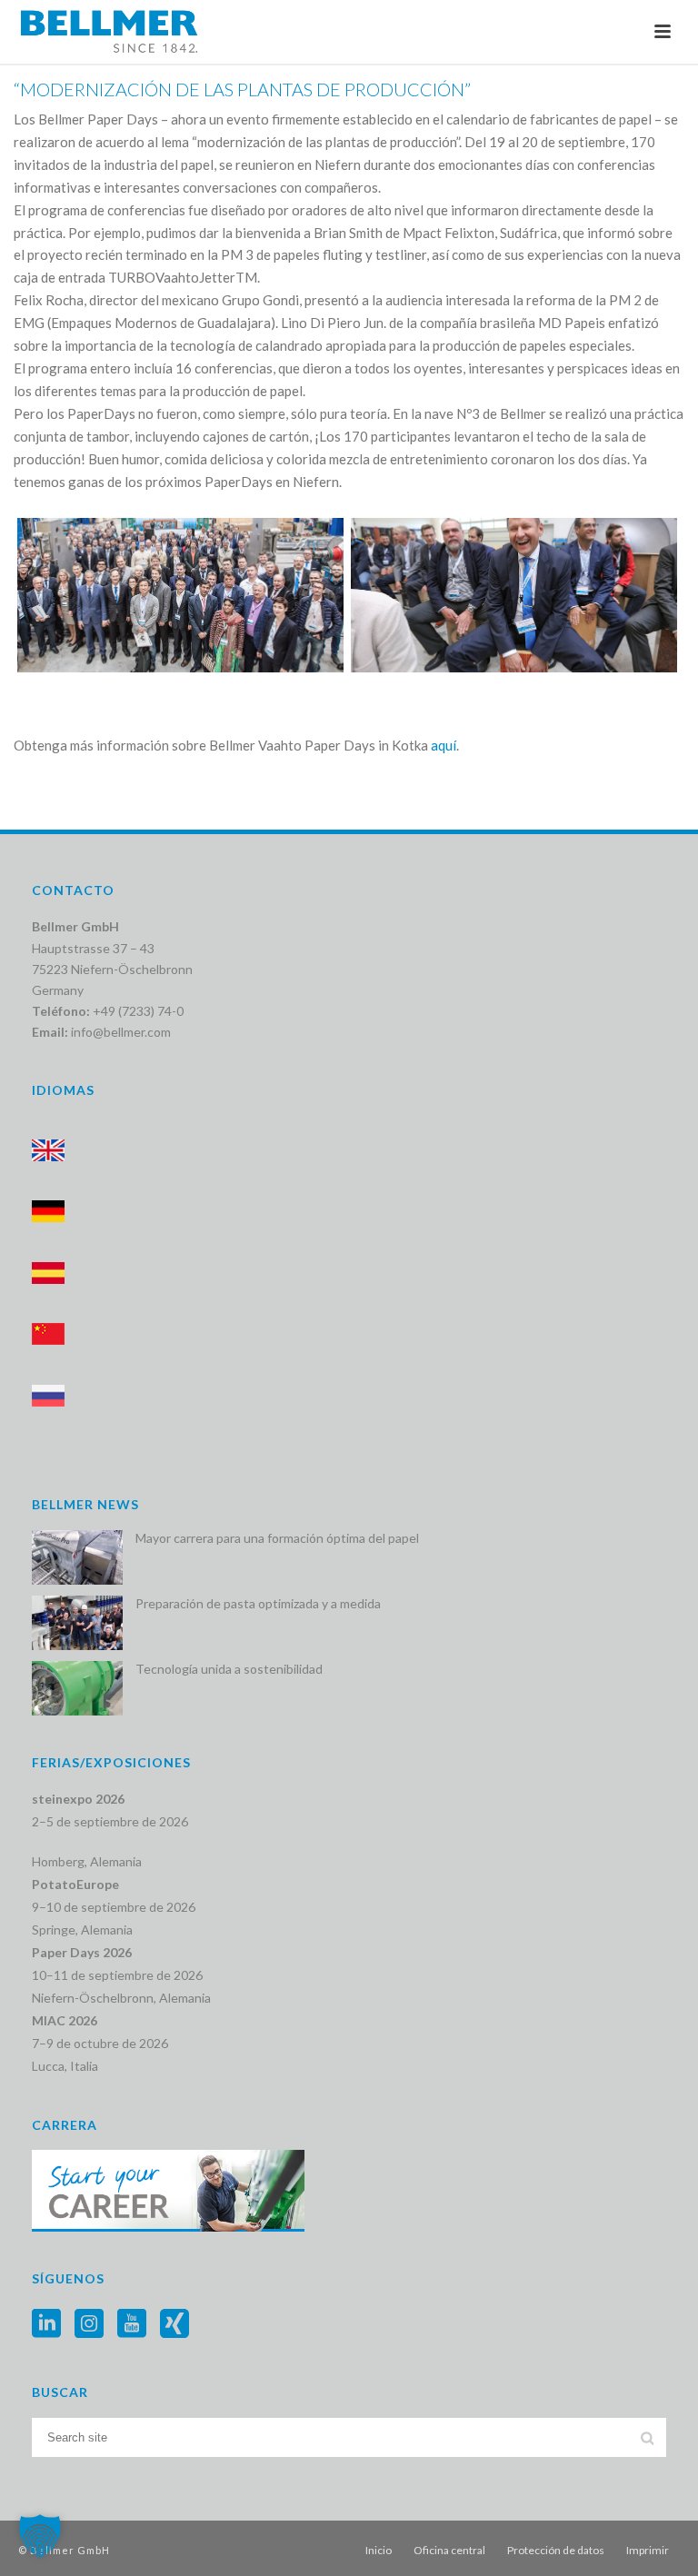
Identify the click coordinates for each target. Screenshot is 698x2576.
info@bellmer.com (121, 1032)
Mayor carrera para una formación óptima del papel (277, 1538)
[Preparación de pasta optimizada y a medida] (77, 1623)
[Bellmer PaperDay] (180, 595)
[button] (40, 2536)
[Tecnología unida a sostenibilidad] (77, 1688)
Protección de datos (556, 2550)
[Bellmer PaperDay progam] (514, 595)
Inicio (379, 2550)
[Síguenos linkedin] (46, 2324)
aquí (444, 745)
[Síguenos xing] (174, 2324)
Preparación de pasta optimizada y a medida (258, 1603)
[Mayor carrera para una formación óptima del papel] (77, 1557)
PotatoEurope (75, 1884)
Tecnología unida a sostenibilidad (229, 1669)
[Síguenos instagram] (89, 2324)
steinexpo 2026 (78, 1799)
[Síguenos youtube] (132, 2324)
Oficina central (449, 2550)
